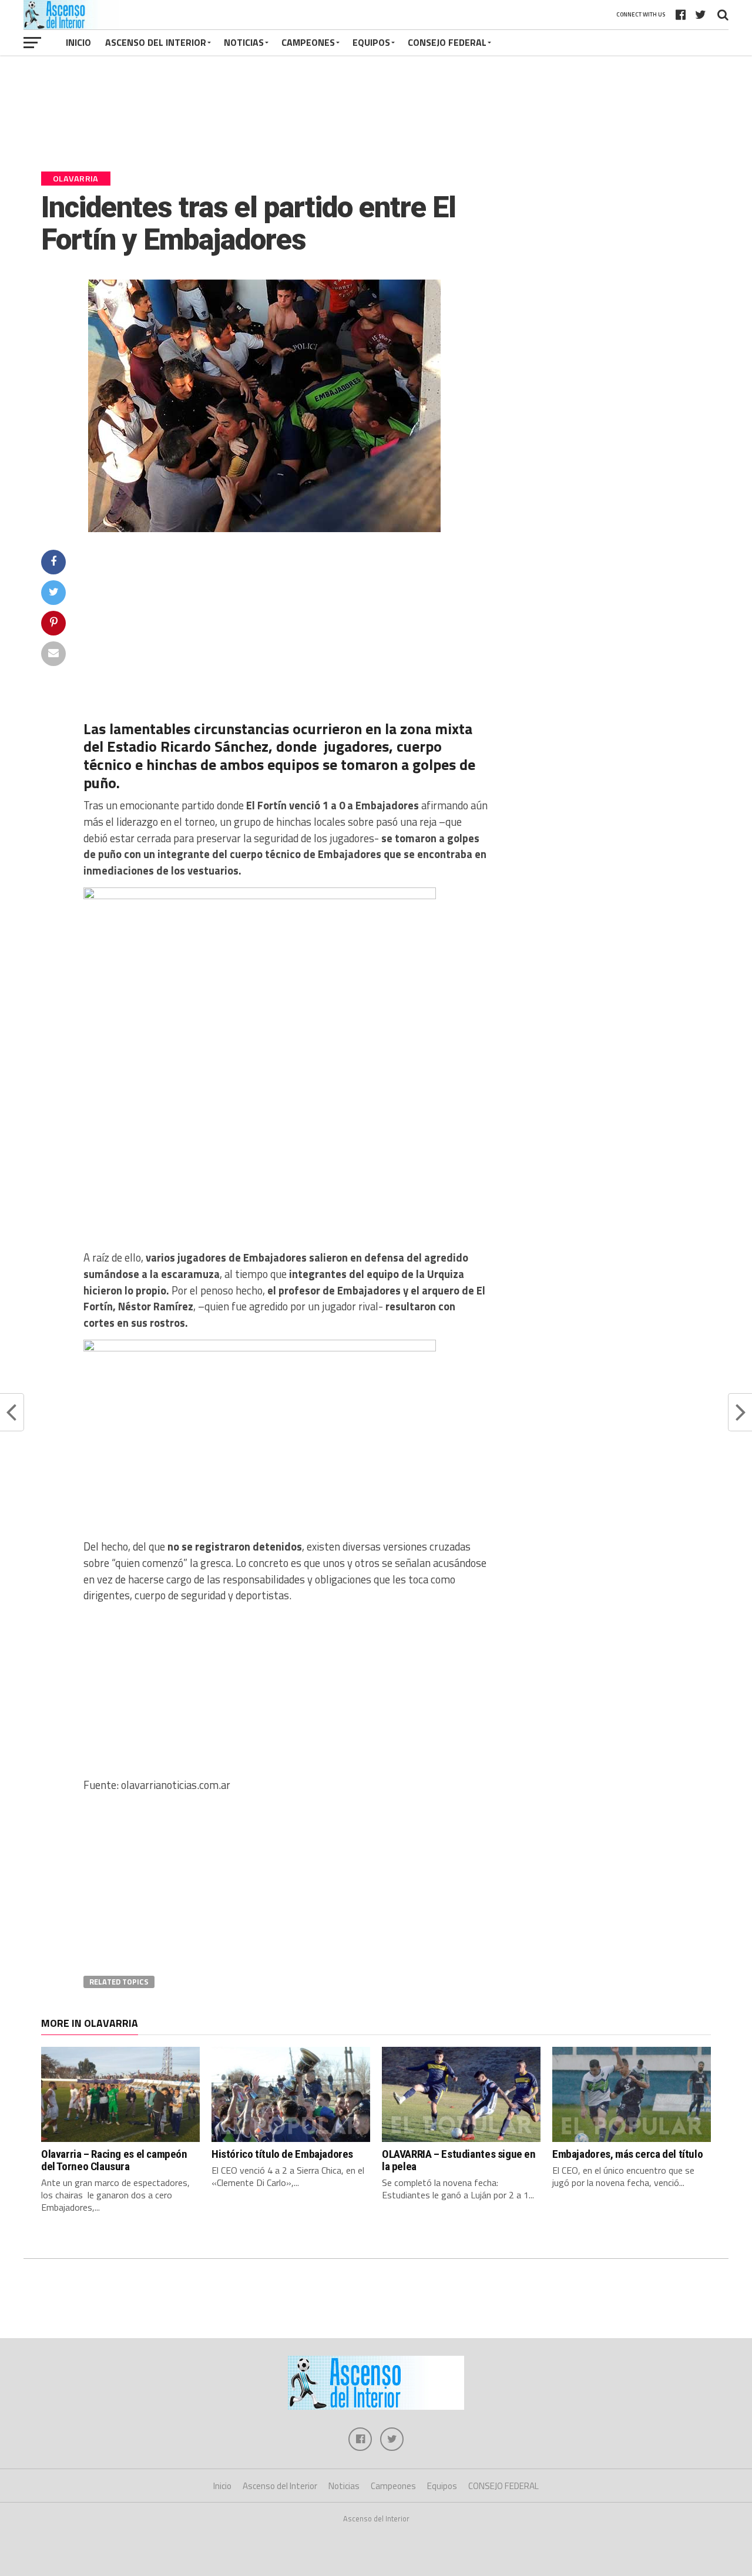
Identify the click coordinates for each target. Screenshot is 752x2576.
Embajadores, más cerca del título (627, 2154)
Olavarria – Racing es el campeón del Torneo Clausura (114, 2160)
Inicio (78, 42)
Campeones (308, 42)
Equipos (371, 42)
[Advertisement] (376, 119)
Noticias (244, 42)
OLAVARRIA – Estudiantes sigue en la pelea (459, 2160)
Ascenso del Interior (156, 42)
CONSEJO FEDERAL (447, 42)
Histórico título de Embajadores (282, 2154)
